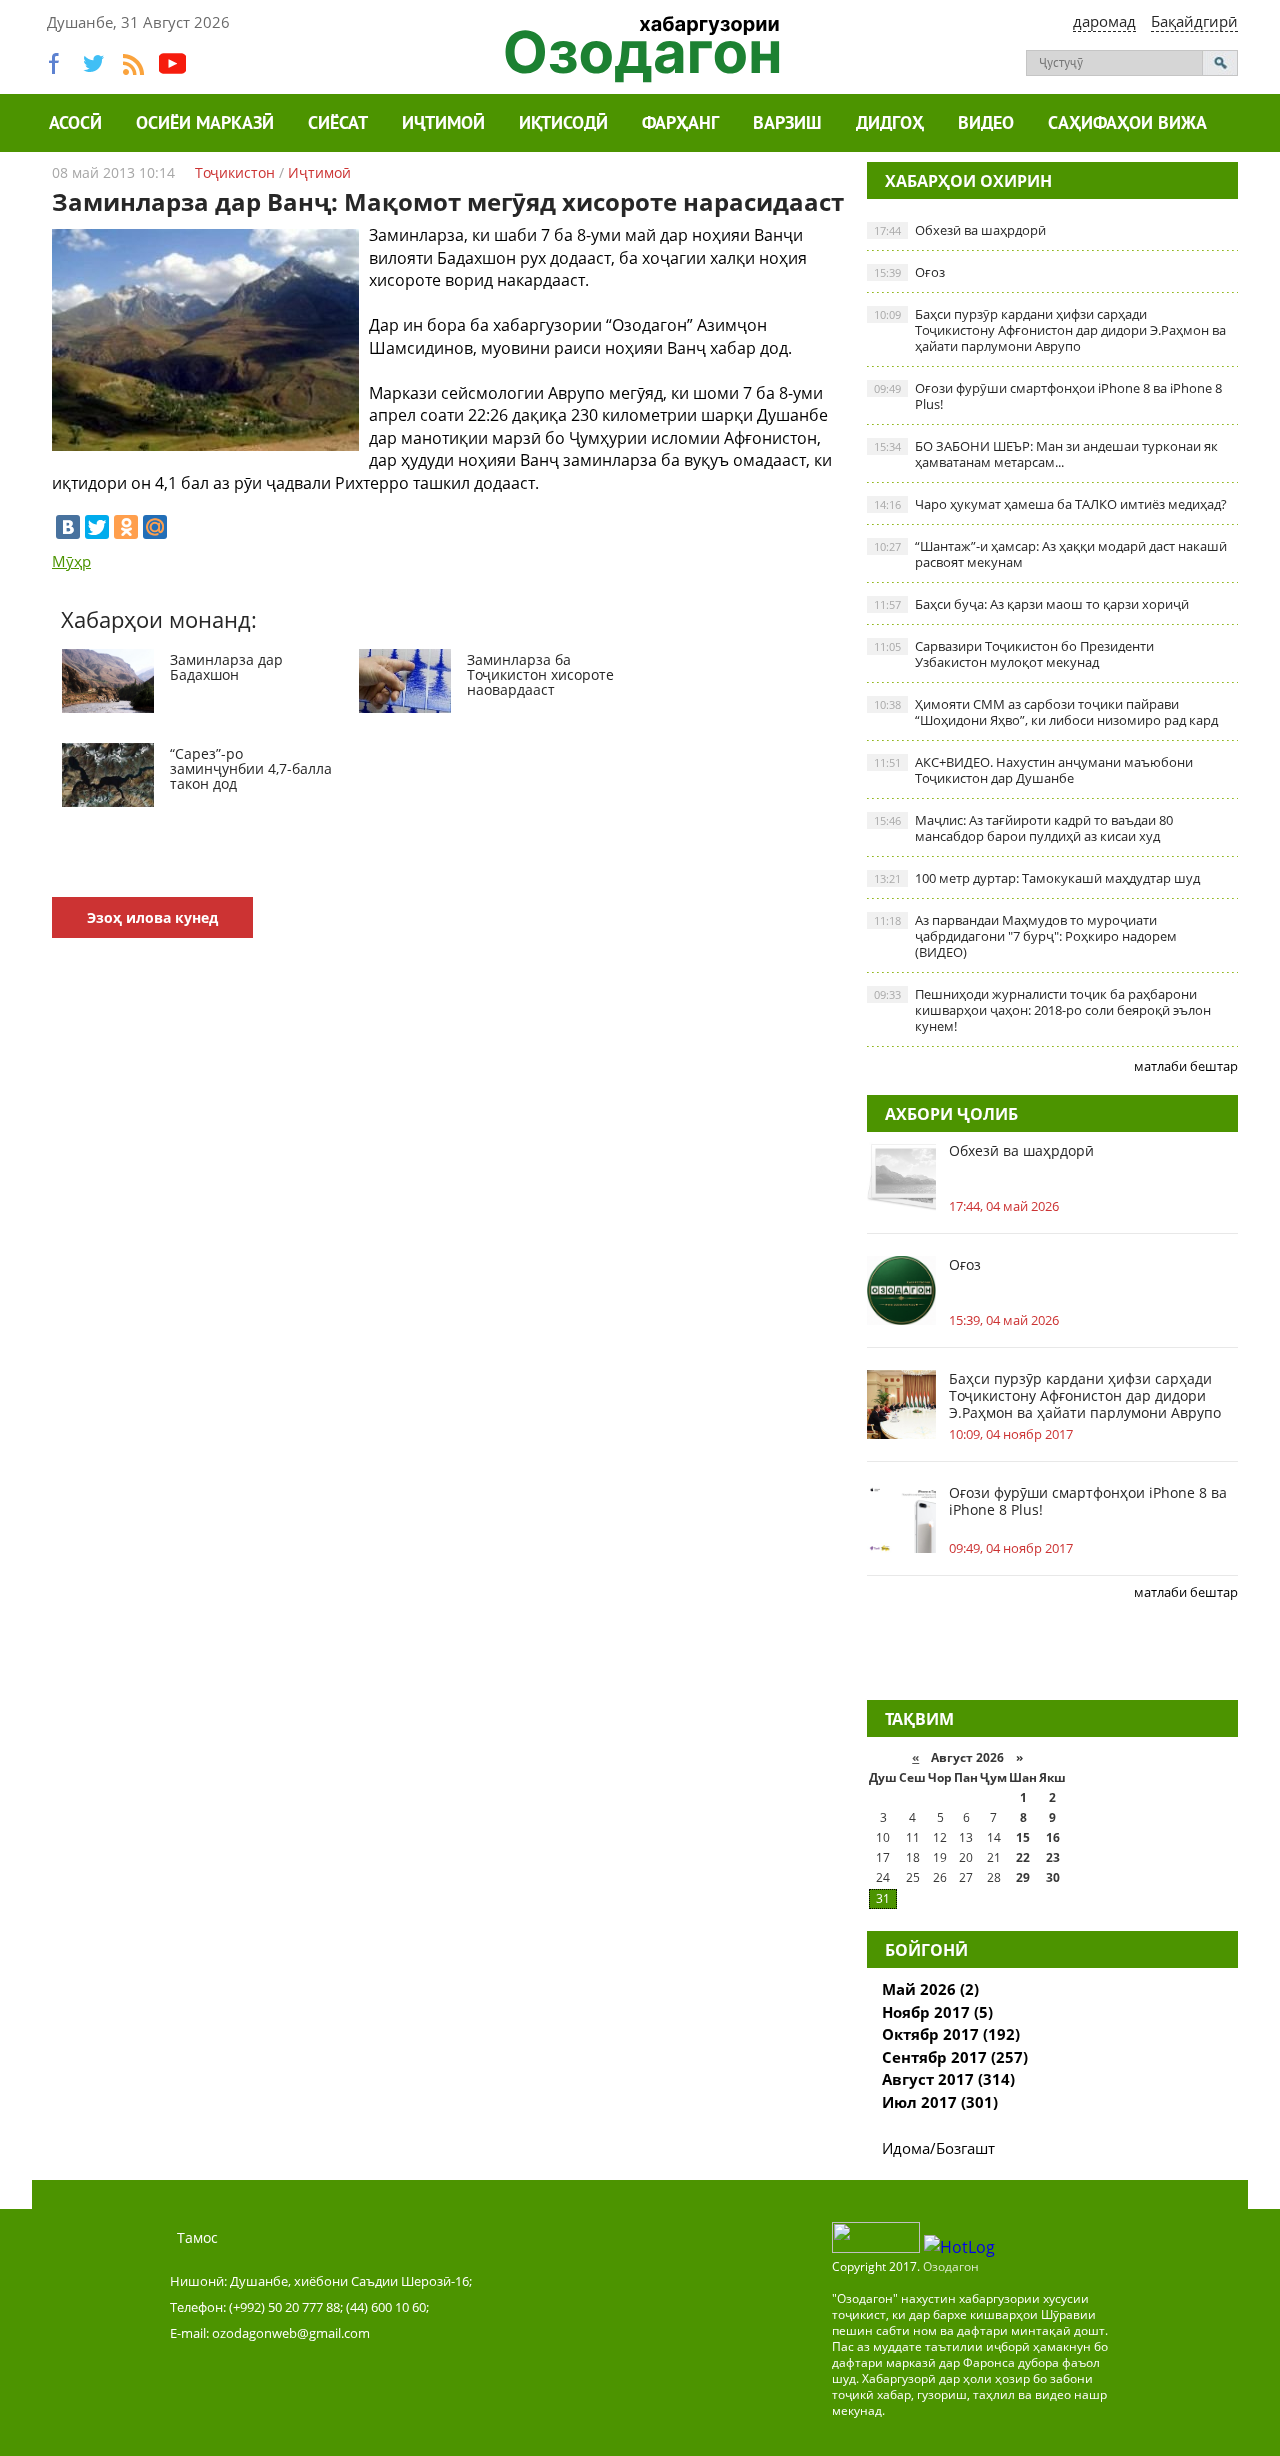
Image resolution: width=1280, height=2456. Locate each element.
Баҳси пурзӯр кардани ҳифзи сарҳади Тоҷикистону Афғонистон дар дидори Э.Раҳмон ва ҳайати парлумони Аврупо (1050, 330)
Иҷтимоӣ (443, 124)
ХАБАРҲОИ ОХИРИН (968, 181)
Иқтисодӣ (563, 124)
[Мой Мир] (155, 527)
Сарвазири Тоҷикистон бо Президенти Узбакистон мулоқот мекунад (1014, 654)
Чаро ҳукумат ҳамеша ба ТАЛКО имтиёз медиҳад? (1050, 504)
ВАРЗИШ (787, 124)
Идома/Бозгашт (938, 2148)
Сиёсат (338, 124)
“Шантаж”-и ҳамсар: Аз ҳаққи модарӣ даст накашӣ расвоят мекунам (1050, 554)
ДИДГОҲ (890, 124)
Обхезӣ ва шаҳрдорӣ (960, 230)
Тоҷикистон (235, 172)
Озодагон (951, 2266)
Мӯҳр (71, 561)
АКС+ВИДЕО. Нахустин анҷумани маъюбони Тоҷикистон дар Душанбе (1033, 770)
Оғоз (909, 272)
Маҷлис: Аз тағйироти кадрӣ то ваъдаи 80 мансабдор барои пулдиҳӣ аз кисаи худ (1023, 828)
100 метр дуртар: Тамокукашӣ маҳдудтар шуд (1037, 878)
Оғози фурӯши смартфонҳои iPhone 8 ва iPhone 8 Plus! (1048, 396)
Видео (986, 124)
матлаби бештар (1186, 1066)
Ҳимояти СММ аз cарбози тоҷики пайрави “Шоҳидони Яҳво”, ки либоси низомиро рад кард (1046, 712)
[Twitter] (97, 527)
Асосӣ (75, 124)
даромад (1104, 21)
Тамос (197, 2237)
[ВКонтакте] (68, 527)
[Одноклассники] (126, 527)
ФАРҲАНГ (680, 124)
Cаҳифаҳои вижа (1127, 124)
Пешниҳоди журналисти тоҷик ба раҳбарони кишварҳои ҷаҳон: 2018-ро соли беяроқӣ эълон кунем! (1042, 1010)
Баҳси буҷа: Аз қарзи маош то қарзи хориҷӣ (1031, 604)
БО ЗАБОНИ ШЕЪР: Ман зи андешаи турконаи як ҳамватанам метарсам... (1046, 454)
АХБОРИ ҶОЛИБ (951, 1114)
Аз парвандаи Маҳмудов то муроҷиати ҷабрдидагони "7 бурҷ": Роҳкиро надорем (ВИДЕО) (1025, 936)
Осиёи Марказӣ (205, 124)
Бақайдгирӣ (1194, 21)
